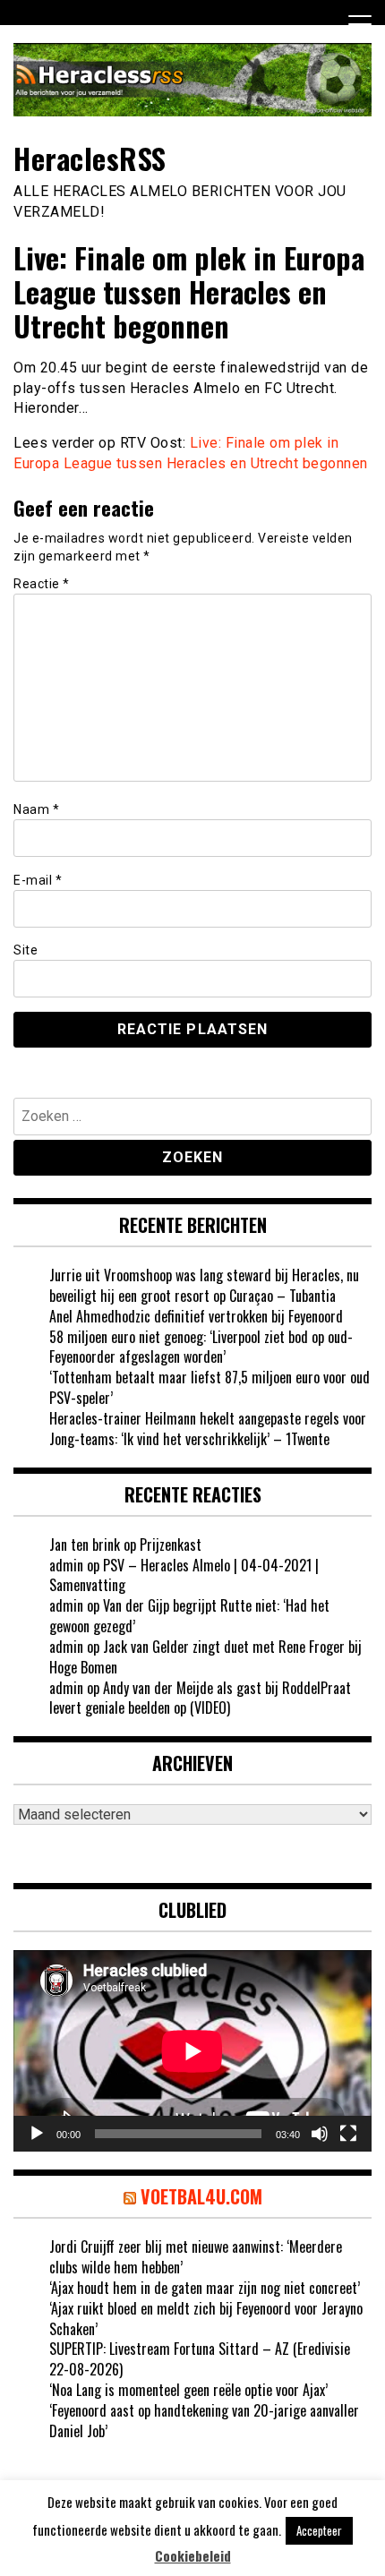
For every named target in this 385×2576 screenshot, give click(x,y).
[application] (192, 2051)
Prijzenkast (171, 1545)
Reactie (42, 584)
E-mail (38, 880)
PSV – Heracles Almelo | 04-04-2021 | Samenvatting (184, 1575)
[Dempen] (320, 2134)
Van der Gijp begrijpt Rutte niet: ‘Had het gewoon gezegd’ (189, 1616)
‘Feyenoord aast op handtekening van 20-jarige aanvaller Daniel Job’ (204, 2421)
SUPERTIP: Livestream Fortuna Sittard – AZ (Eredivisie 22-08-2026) (200, 2359)
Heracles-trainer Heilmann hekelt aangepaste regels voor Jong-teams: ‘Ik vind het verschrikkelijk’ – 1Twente (208, 1429)
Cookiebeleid (193, 2556)
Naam (36, 809)
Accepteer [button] (319, 2530)
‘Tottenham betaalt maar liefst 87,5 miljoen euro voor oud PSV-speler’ (210, 1387)
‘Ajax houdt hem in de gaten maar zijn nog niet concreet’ (205, 2288)
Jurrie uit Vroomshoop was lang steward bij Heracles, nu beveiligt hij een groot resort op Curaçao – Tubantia (204, 1285)
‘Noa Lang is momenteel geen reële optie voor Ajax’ (188, 2390)
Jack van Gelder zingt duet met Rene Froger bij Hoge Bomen (205, 1657)
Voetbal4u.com (201, 2196)
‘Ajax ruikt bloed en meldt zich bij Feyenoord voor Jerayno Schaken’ (206, 2319)
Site (26, 950)
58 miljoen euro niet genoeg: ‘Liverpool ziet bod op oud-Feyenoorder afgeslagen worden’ (201, 1347)
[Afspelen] (37, 2134)
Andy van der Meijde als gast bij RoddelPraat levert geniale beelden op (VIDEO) (200, 1698)
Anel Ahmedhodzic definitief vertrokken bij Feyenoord (196, 1316)
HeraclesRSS (90, 158)
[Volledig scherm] (348, 2134)
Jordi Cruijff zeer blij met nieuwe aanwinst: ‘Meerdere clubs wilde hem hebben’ (196, 2257)
